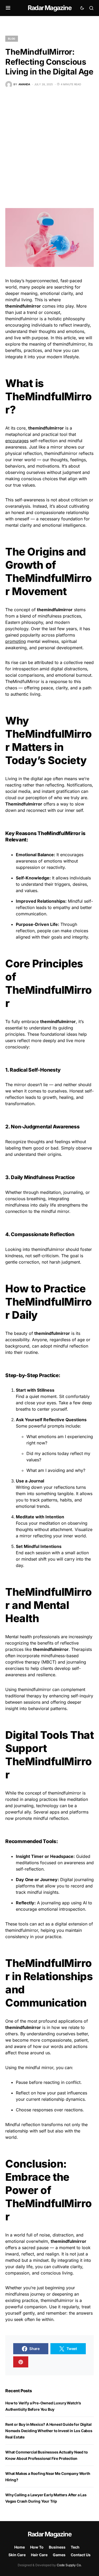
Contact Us (81, 2555)
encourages (17, 441)
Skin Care (17, 2555)
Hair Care (39, 2555)
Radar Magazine (49, 8)
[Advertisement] (49, 148)
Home (20, 2547)
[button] (8, 8)
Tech (75, 2547)
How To (37, 2547)
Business (57, 2547)
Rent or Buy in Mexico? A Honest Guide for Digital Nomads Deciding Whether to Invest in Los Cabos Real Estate (49, 2431)
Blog (12, 39)
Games (59, 2555)
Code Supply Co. (69, 2565)
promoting (16, 641)
